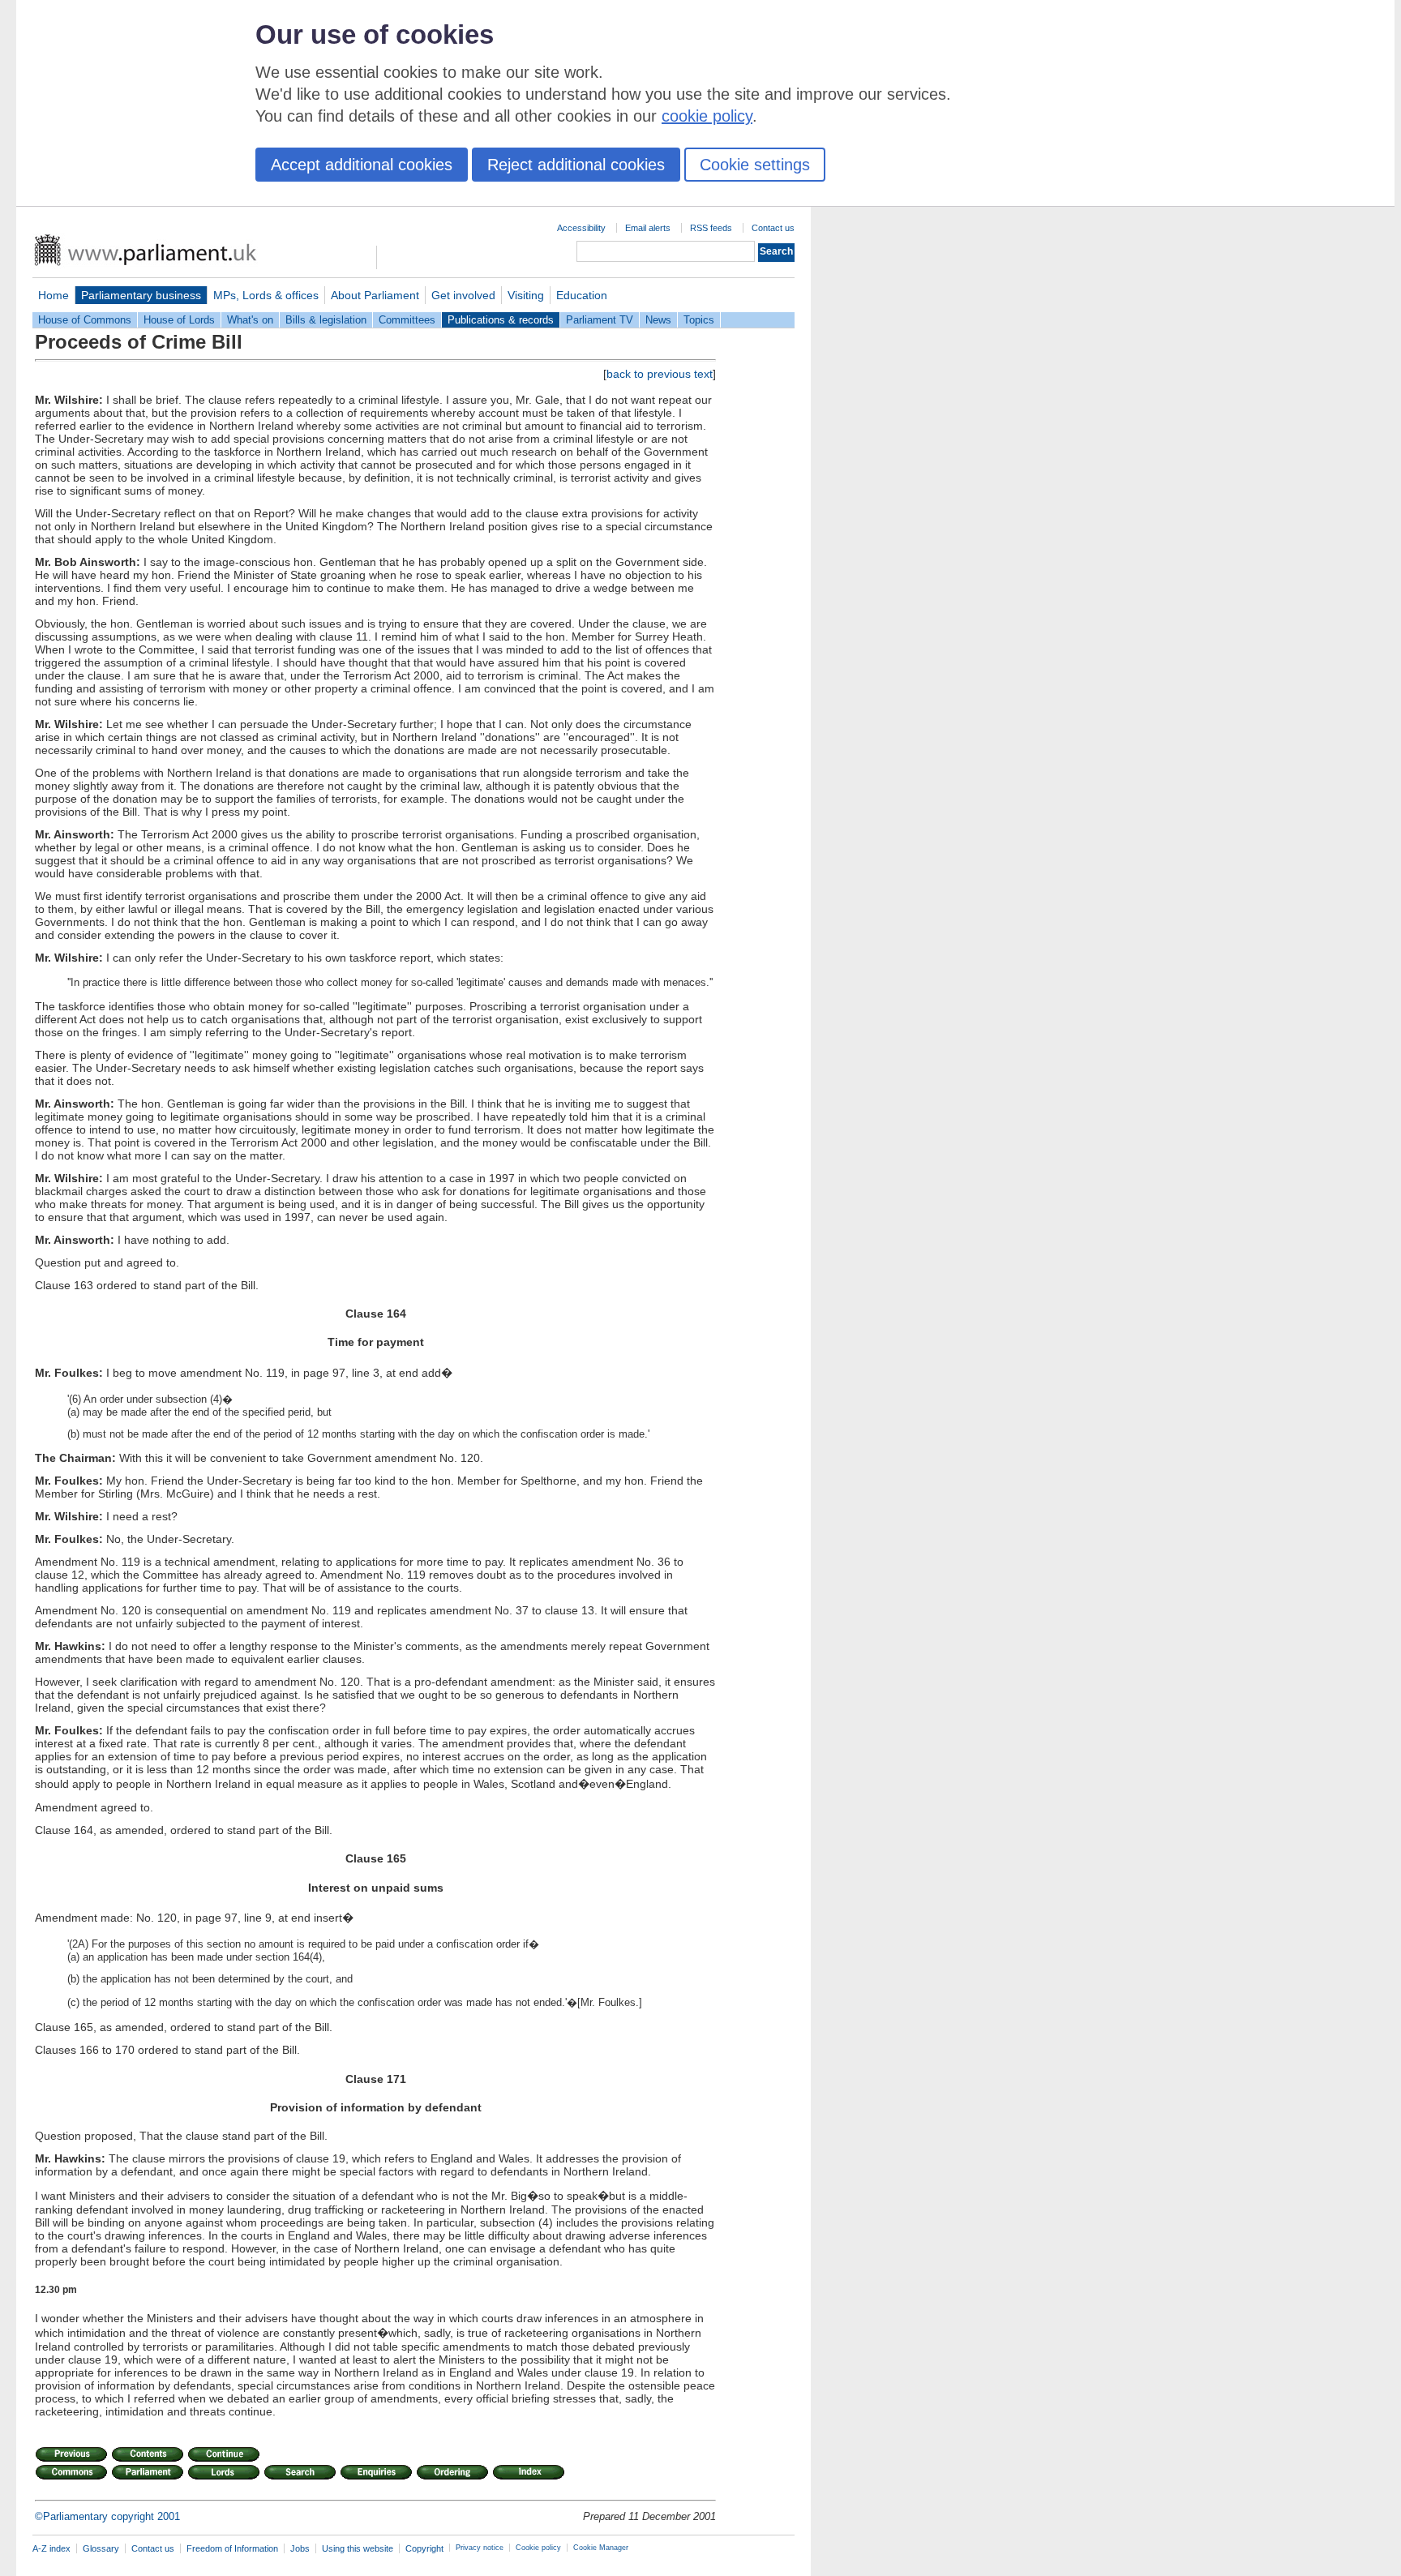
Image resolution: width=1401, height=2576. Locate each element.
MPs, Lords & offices (266, 295)
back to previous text (660, 374)
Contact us (773, 228)
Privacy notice (480, 2548)
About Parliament (375, 295)
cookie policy (707, 116)
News (658, 320)
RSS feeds (711, 228)
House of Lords (179, 320)
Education (582, 295)
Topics (699, 320)
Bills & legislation (326, 320)
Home (54, 295)
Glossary (101, 2548)
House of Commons (85, 320)
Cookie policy (538, 2548)
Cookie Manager (601, 2548)
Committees (407, 320)
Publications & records (501, 320)
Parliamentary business (141, 295)
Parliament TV (600, 320)
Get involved (463, 295)
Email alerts (648, 228)
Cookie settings (755, 165)
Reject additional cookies (576, 165)
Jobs (300, 2548)
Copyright (424, 2548)
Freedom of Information (232, 2548)
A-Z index (51, 2548)
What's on (250, 320)
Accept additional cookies (362, 165)
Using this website (358, 2548)
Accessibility (581, 228)
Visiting (526, 295)
